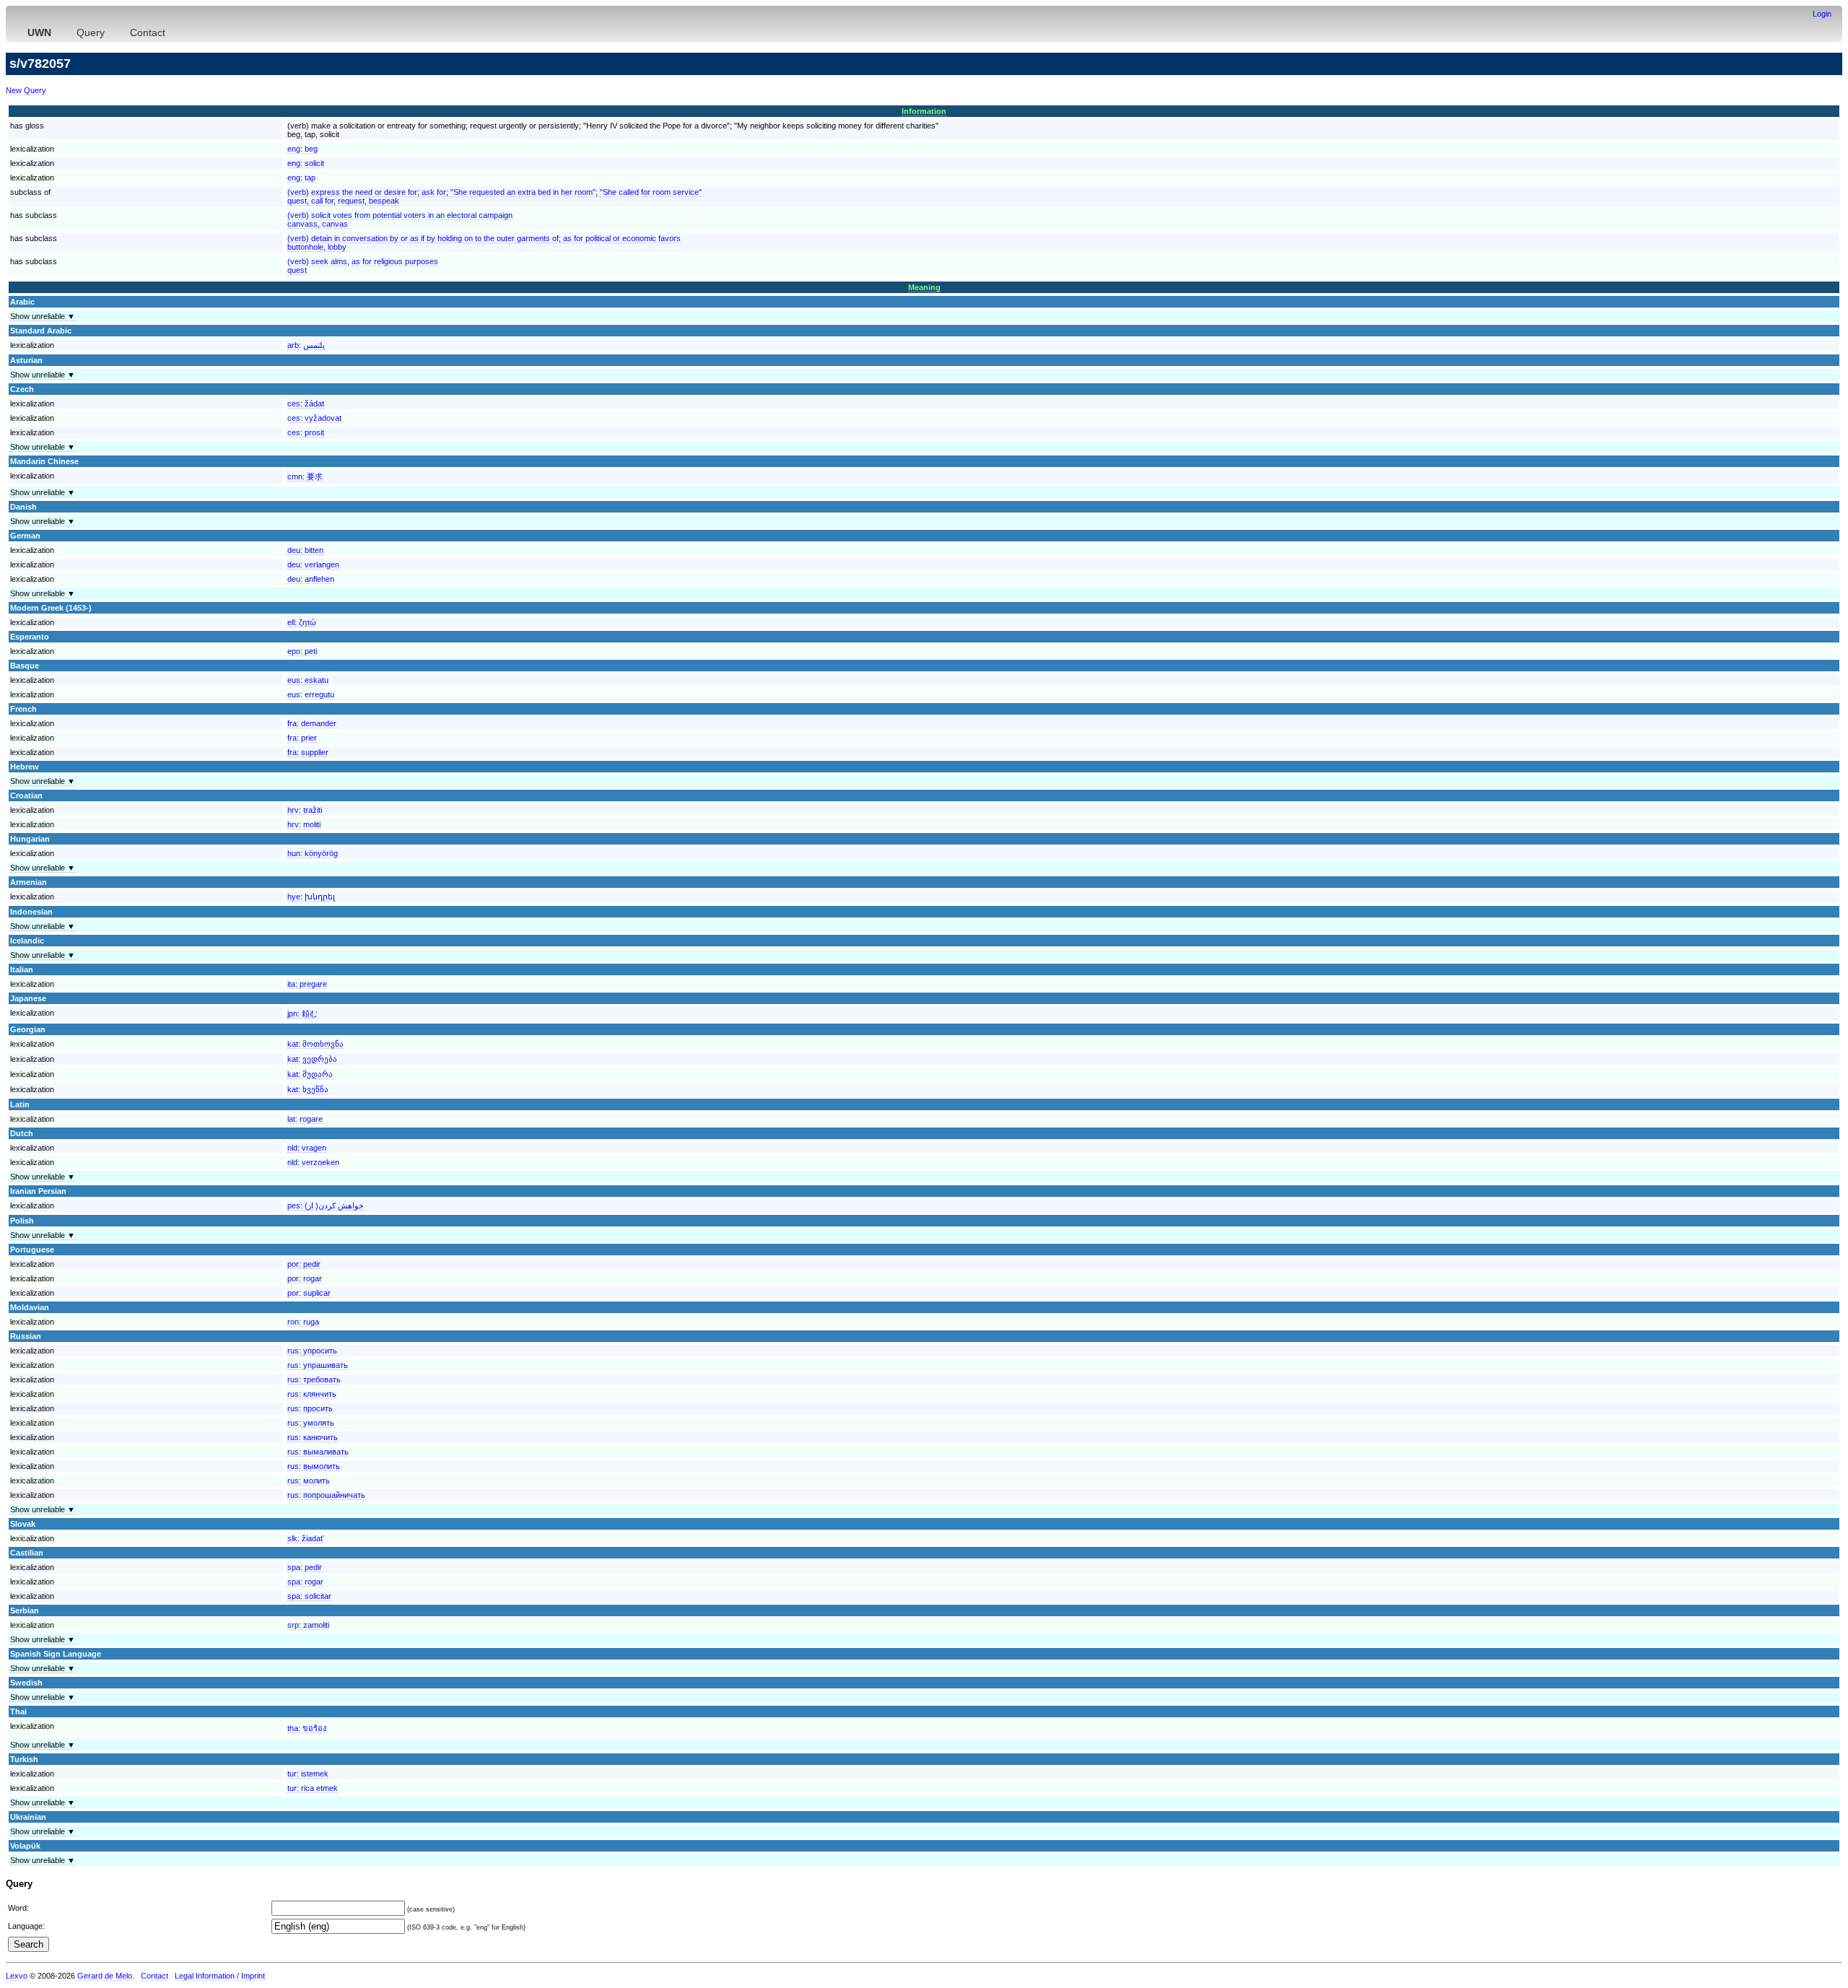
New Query (26, 90)
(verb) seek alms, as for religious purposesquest (363, 266)
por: (304, 1264)
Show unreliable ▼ (43, 316)
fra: (312, 723)
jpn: (302, 1013)
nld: (307, 1148)
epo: (302, 651)
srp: (308, 1625)
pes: (326, 1206)
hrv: (305, 810)
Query (91, 32)
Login (1822, 14)
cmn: (305, 476)
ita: (307, 984)
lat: (305, 1119)
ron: (303, 1322)
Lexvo (17, 1976)
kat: (315, 1044)
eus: (308, 680)
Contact (148, 32)
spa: (305, 1567)
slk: (305, 1538)
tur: (308, 1774)
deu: (305, 550)
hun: (313, 853)
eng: (302, 149)
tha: (307, 1728)
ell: (302, 622)
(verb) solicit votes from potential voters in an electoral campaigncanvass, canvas (400, 219)
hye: (311, 897)
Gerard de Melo (105, 1976)
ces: (306, 404)
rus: (312, 1351)
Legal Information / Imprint (220, 1976)
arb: (306, 345)
